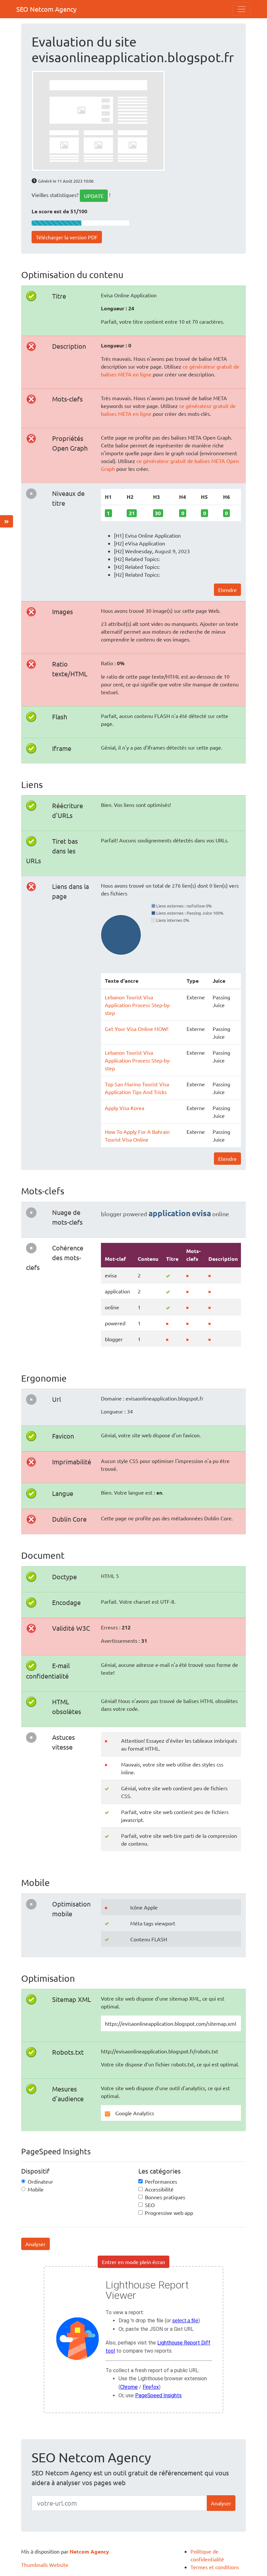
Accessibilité (159, 2189)
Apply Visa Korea (125, 1108)
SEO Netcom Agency (46, 9)
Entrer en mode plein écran (133, 2262)
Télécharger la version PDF (67, 237)
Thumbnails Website (45, 2565)
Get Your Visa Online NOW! (137, 1029)
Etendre (227, 590)
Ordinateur (40, 2181)
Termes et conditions (215, 2567)
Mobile (36, 2189)
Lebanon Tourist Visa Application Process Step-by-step (138, 1005)
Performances (161, 2181)
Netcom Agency (89, 2551)
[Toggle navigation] (242, 9)
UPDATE (94, 196)
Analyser (35, 2244)
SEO (150, 2205)
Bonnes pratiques (165, 2197)
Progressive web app (169, 2213)
